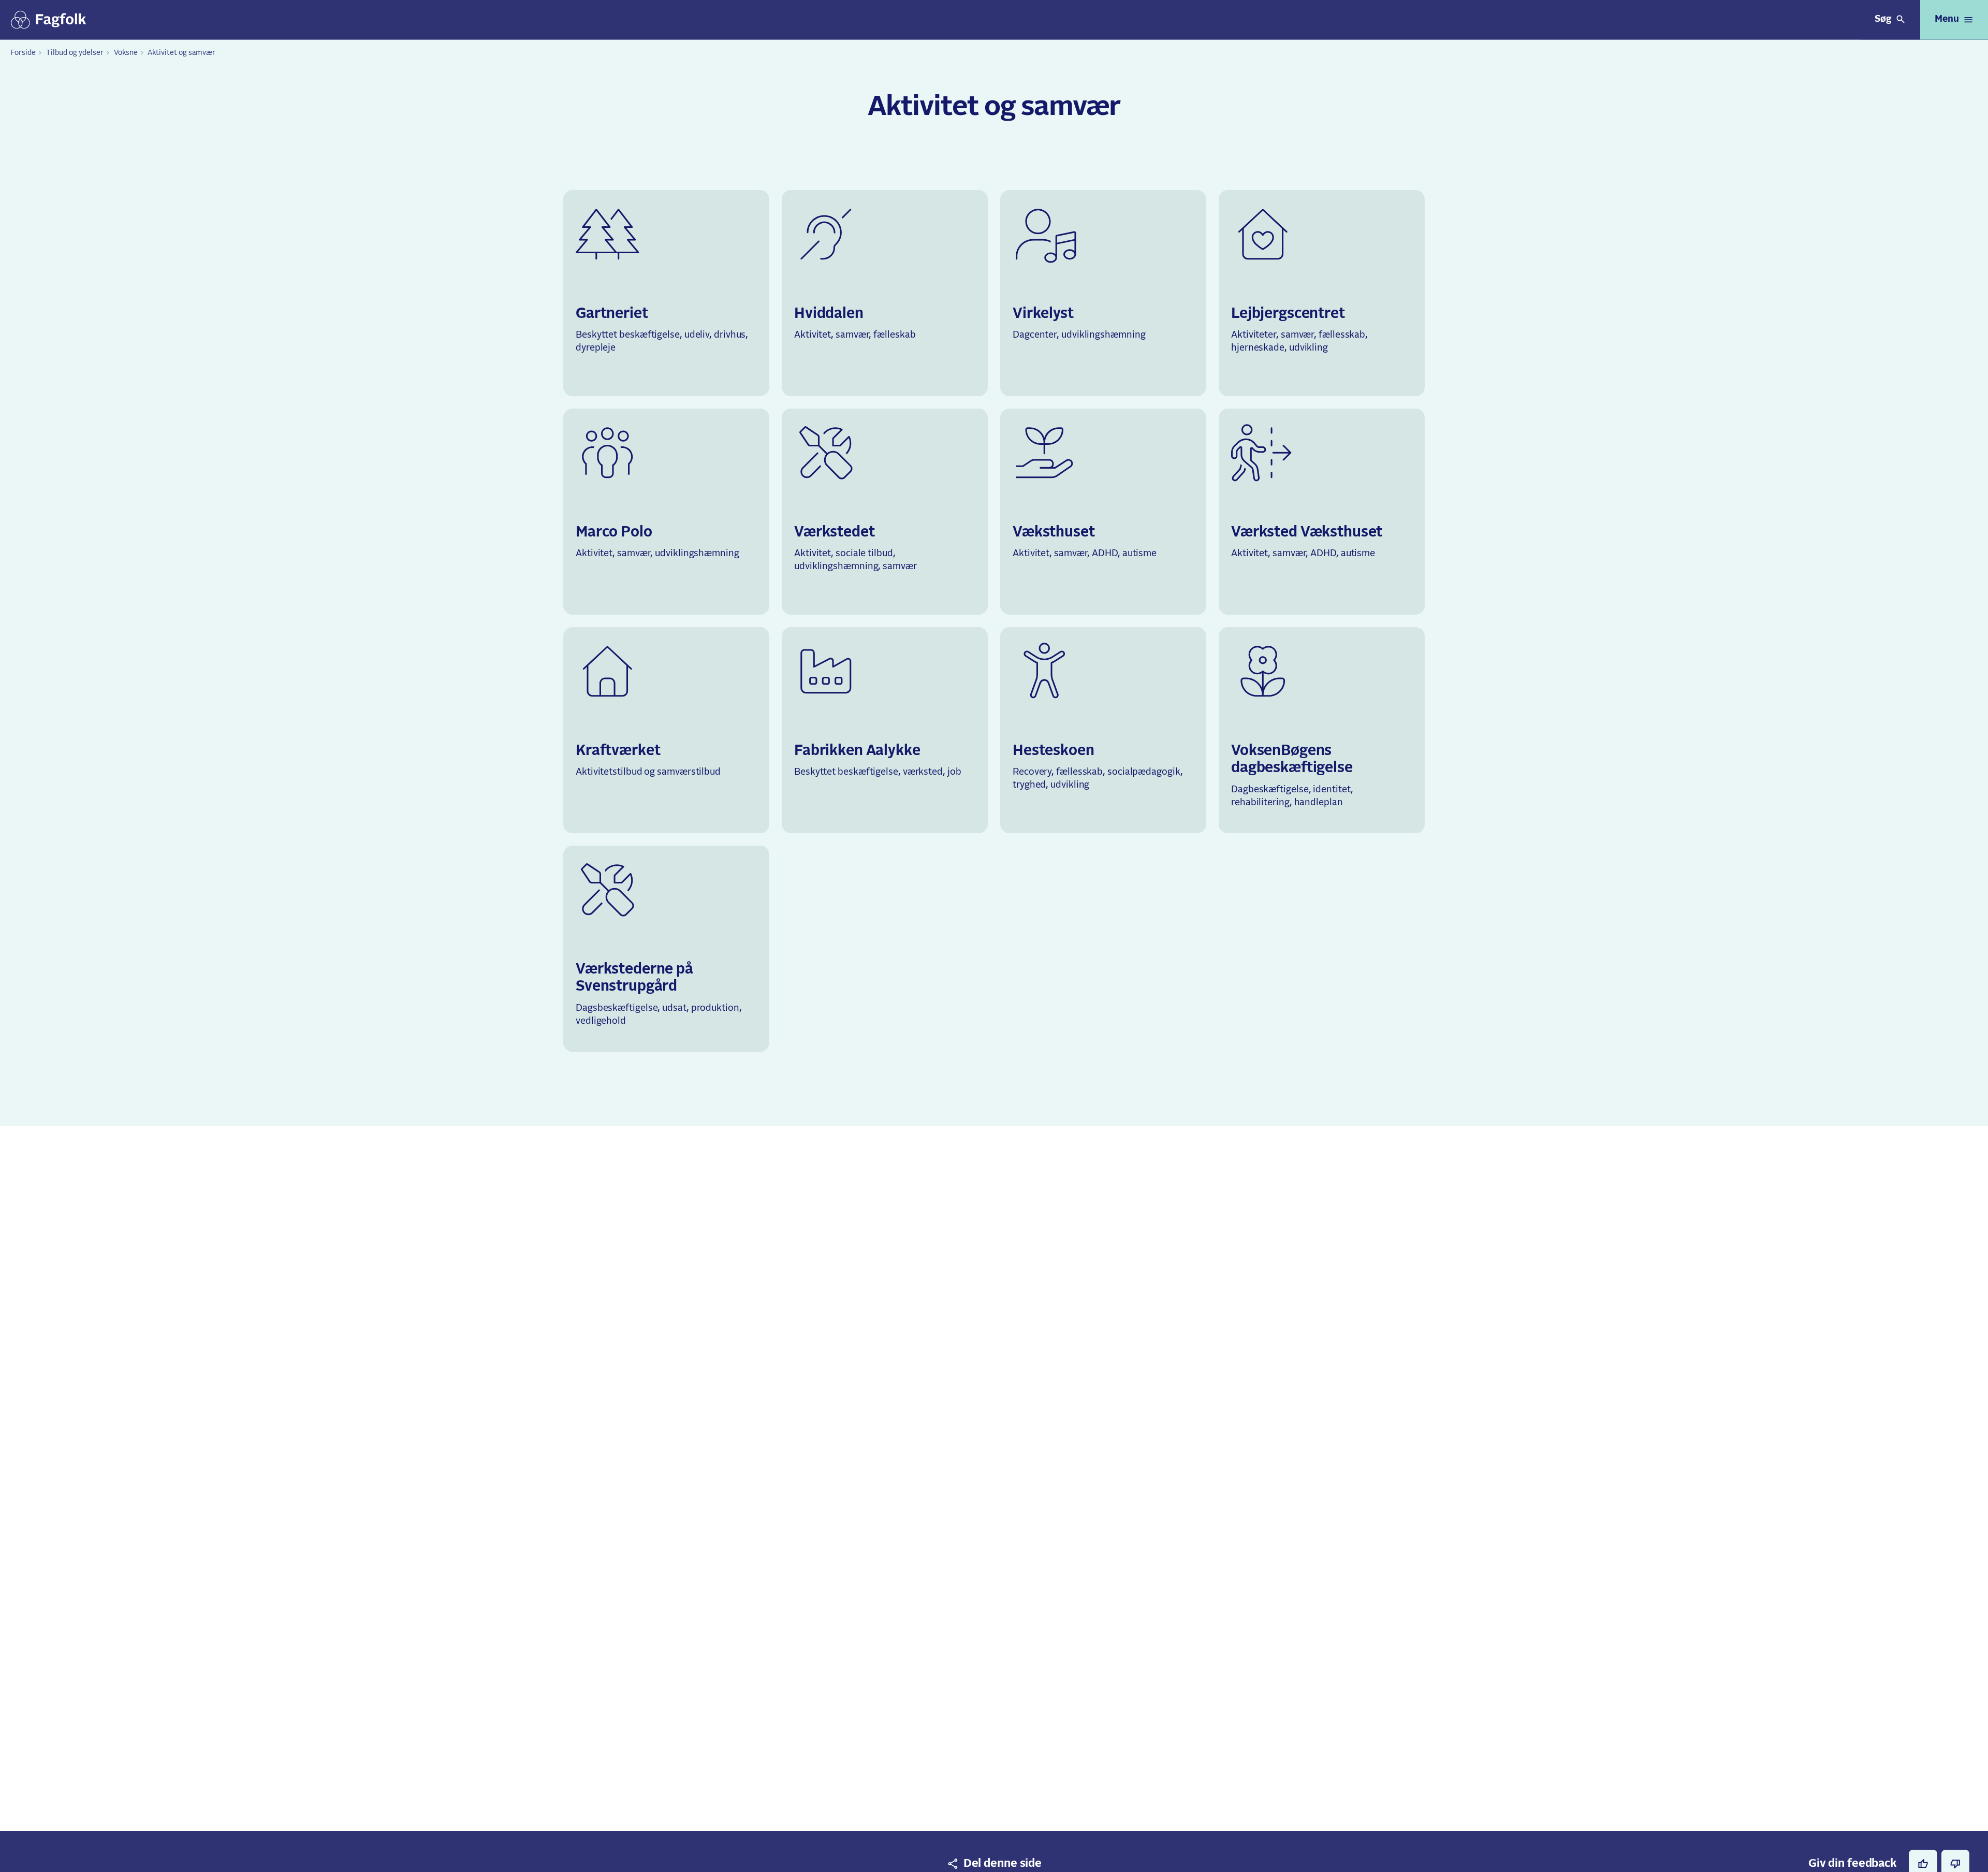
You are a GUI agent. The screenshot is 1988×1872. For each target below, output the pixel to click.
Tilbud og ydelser (75, 53)
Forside (23, 53)
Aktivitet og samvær (181, 53)
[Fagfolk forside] (49, 20)
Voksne (126, 53)
